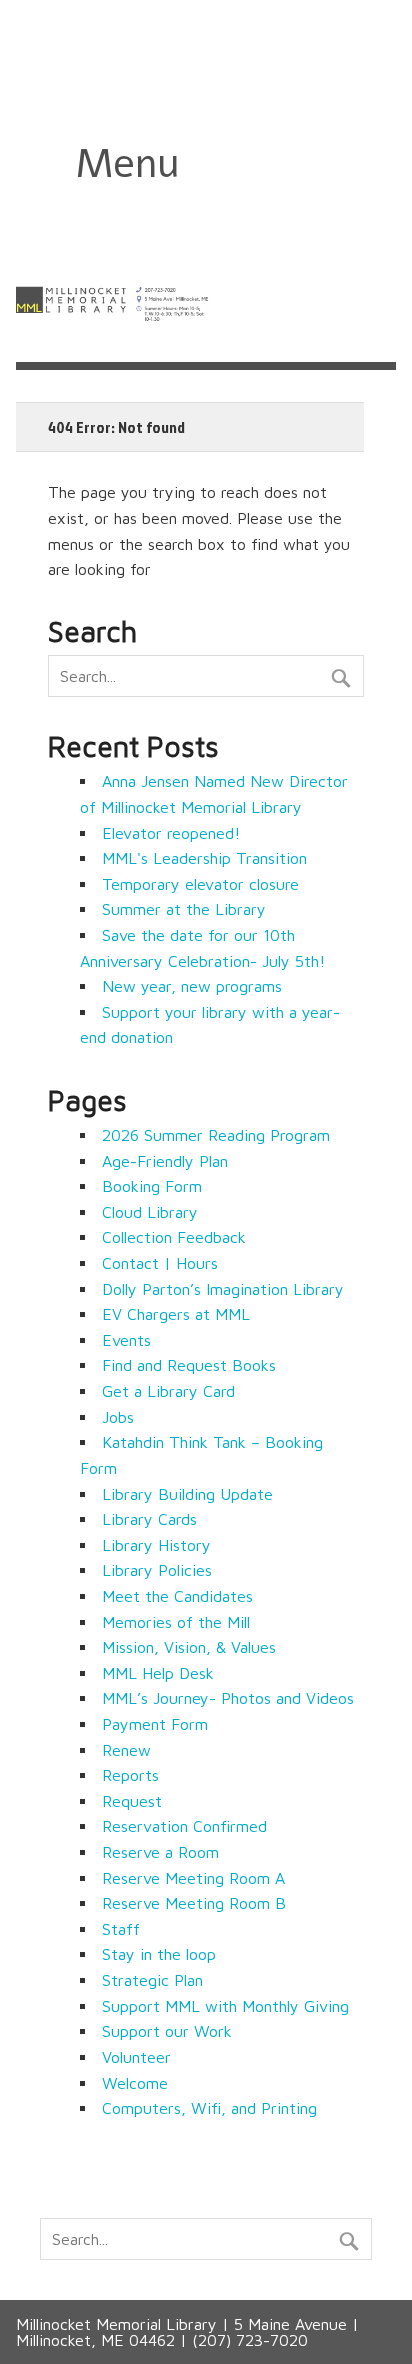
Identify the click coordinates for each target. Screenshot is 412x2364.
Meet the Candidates (177, 1596)
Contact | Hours (160, 1263)
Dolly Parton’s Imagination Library (223, 1289)
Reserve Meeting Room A (193, 1878)
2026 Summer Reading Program (216, 1135)
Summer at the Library (184, 909)
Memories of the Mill (176, 1622)
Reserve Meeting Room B (194, 1903)
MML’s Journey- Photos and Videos (228, 1698)
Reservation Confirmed (184, 1826)
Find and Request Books (189, 1365)
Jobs (118, 1417)
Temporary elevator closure (200, 884)
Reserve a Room (160, 1852)
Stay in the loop (159, 1954)
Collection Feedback (174, 1237)
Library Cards (149, 1519)
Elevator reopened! (171, 833)
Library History (156, 1545)
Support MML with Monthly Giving (225, 2006)
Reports (130, 1775)
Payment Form (155, 1724)
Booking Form (152, 1186)
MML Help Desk (158, 1673)
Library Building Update (187, 1494)
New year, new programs (192, 986)
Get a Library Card (168, 1391)
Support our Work (167, 2031)
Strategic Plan (152, 1980)
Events (126, 1340)
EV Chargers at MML (176, 1314)
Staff (121, 1929)
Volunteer (136, 2057)
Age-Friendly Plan (165, 1161)
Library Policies (157, 1570)
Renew (126, 1750)
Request (132, 1801)
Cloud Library (150, 1212)
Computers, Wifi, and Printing (209, 2108)
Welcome (135, 2083)
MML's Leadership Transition (204, 858)
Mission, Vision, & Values (189, 1647)
